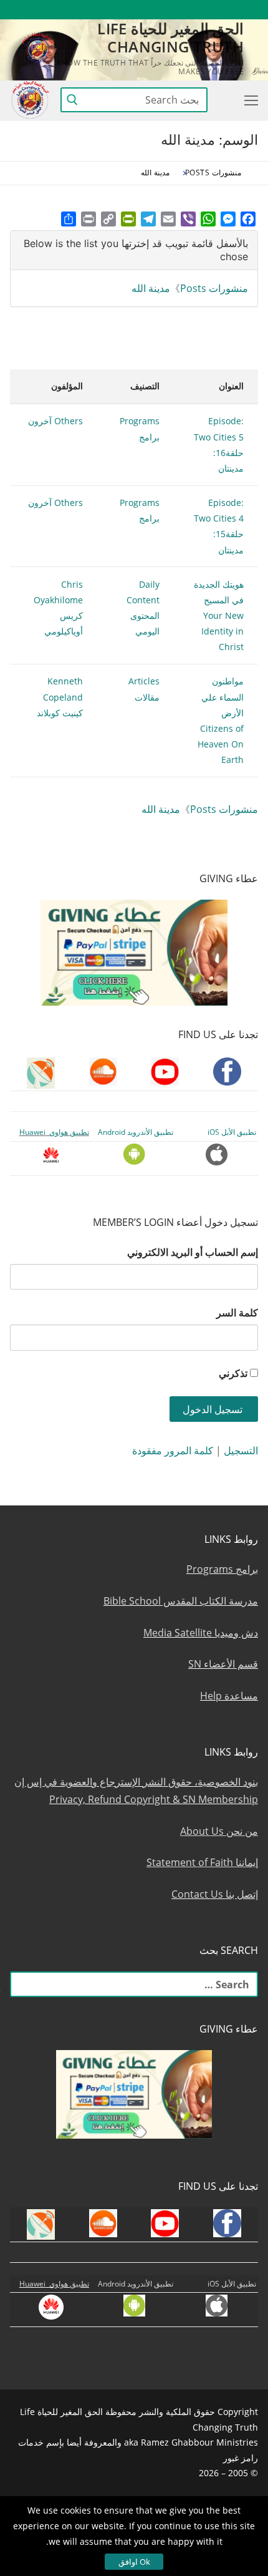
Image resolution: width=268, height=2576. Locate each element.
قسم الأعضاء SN (223, 1664)
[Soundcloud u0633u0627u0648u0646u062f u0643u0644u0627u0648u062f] (203, 10)
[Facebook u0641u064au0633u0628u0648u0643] (246, 10)
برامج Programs (222, 1569)
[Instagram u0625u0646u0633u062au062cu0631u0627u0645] (157, 10)
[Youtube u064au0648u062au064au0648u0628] (226, 10)
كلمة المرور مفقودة (173, 1451)
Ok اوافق (134, 2562)
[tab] (134, 250)
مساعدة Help (229, 1696)
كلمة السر (237, 1313)
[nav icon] (249, 100)
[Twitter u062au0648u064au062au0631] (180, 10)
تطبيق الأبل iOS (232, 1132)
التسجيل (241, 1451)
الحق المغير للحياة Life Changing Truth (170, 37)
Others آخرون (55, 421)
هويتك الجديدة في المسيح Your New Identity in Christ (219, 616)
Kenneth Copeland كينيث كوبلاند (60, 697)
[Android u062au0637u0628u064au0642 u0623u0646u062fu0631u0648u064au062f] (89, 10)
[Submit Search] (72, 100)
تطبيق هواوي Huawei (54, 1132)
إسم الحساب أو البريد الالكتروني (193, 1252)
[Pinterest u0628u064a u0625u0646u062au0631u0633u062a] (112, 10)
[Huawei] (45, 10)
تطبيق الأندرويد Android (136, 1132)
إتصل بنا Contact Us (215, 1894)
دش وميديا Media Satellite (201, 1633)
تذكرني (233, 1373)
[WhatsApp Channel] (134, 10)
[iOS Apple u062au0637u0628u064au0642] (66, 10)
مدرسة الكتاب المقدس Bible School (181, 1601)
